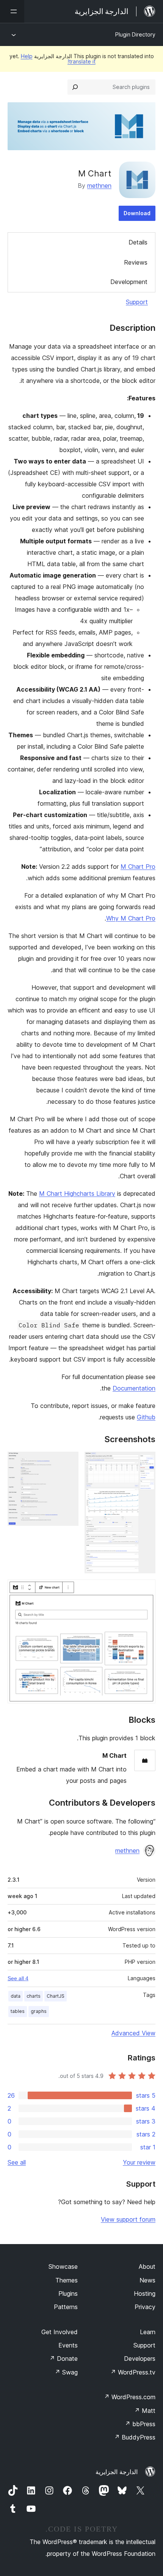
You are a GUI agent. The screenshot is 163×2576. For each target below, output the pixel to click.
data (16, 1996)
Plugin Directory (135, 34)
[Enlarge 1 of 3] (145, 1462)
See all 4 (18, 1978)
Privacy (145, 2307)
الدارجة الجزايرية (117, 2472)
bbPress (140, 2424)
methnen (99, 186)
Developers (140, 2359)
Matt (145, 2411)
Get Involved (60, 2332)
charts (34, 1996)
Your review (139, 2162)
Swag (66, 2372)
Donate (63, 2359)
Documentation (134, 1388)
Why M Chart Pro (131, 918)
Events (68, 2345)
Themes (67, 2280)
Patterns (66, 2307)
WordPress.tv (133, 2372)
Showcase (63, 2266)
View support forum (128, 2219)
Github (146, 1417)
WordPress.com (130, 2397)
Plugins (68, 2293)
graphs (39, 2011)
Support (137, 302)
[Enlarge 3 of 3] (145, 1590)
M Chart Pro (138, 867)
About (147, 2266)
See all (17, 2162)
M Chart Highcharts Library (77, 1194)
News (147, 2280)
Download (137, 213)
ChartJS (56, 1996)
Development (129, 282)
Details (138, 242)
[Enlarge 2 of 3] (68, 1462)
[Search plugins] (75, 87)
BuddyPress (135, 2437)
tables (18, 2011)
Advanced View (133, 2033)
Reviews (136, 262)
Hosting (145, 2293)
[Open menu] (12, 11)
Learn (148, 2332)
